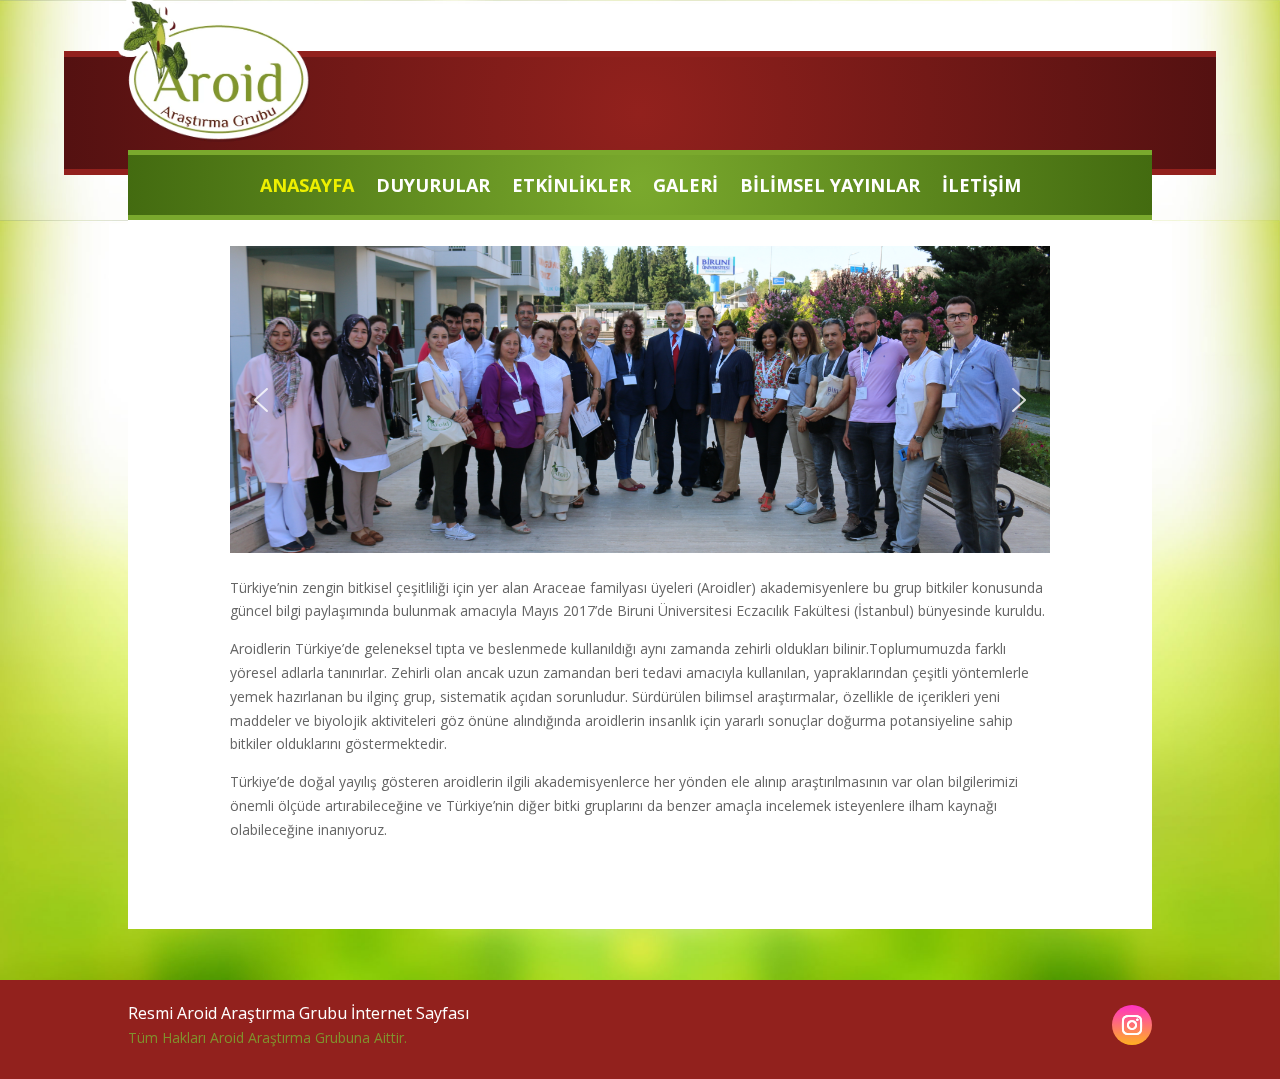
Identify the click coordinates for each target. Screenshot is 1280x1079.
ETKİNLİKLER (571, 187)
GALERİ (685, 187)
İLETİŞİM (981, 187)
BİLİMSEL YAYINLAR (830, 187)
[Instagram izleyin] (1132, 1025)
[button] (261, 400)
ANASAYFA (307, 187)
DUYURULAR (433, 187)
